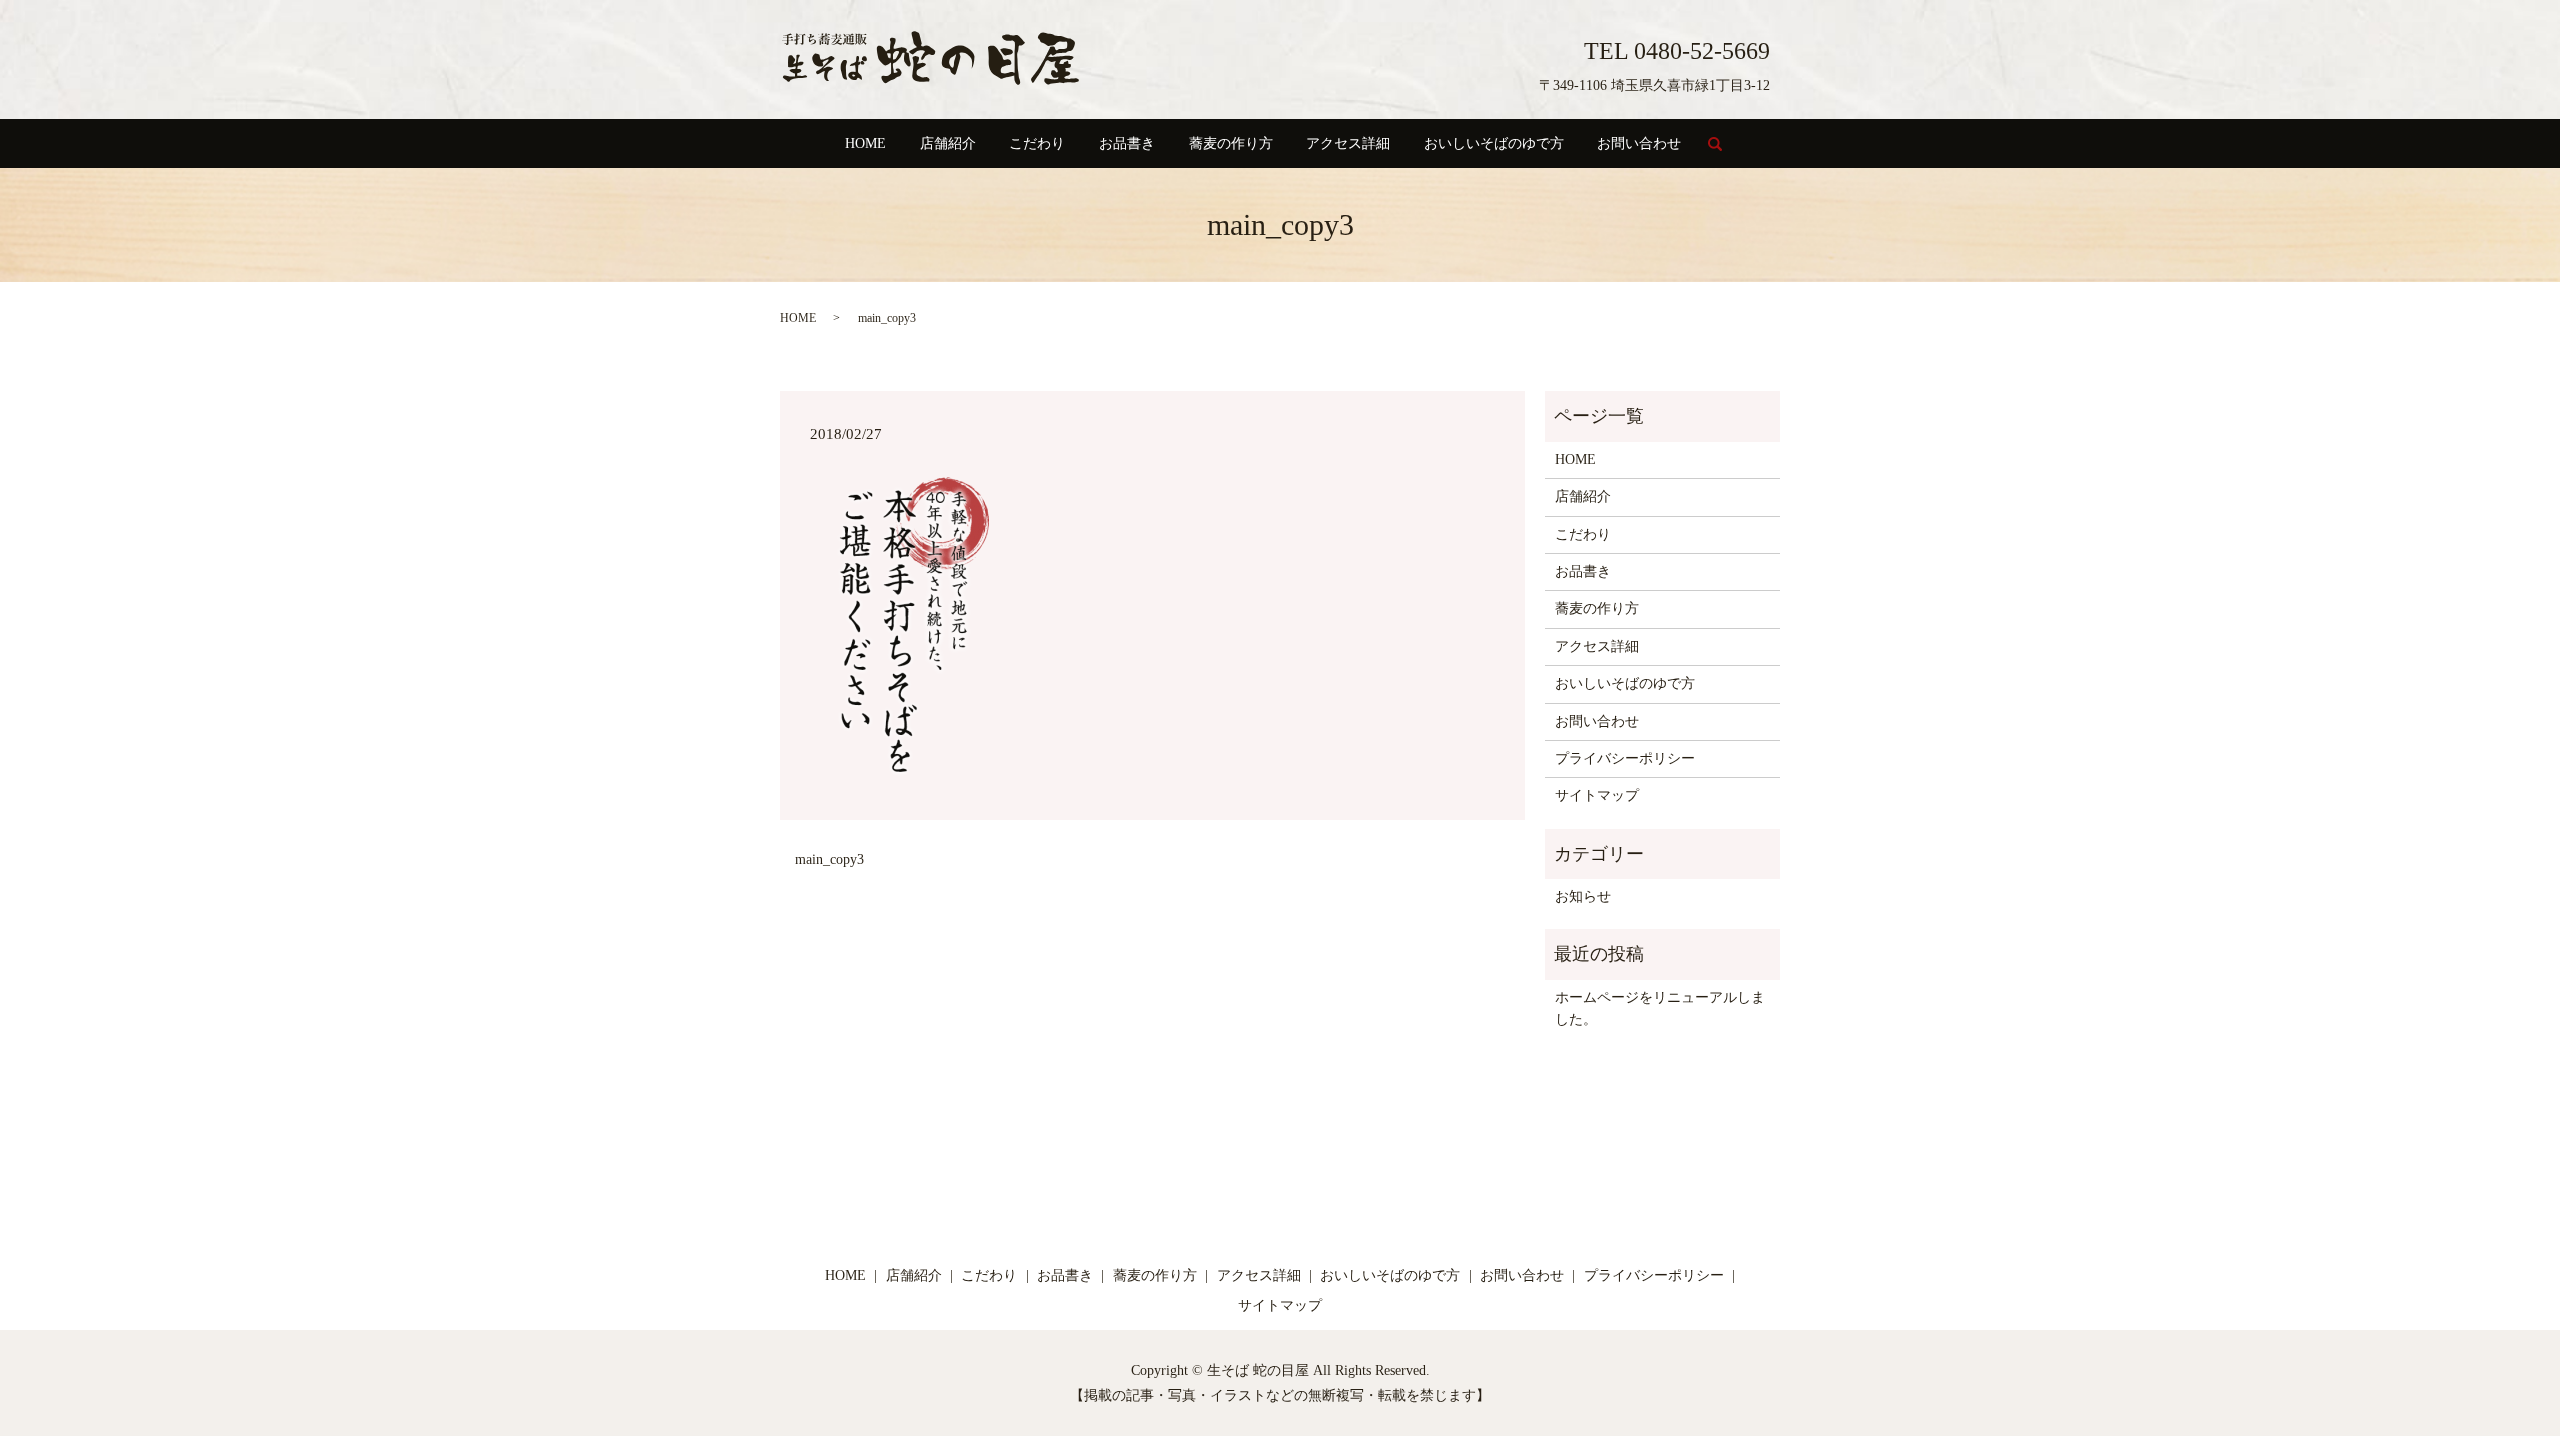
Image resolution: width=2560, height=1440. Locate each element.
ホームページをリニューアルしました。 (1660, 1008)
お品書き (1127, 143)
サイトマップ (1597, 795)
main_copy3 (829, 859)
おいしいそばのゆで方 (1494, 143)
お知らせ (1583, 896)
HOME (865, 143)
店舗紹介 (948, 143)
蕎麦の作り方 (1231, 143)
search (1723, 152)
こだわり (1037, 143)
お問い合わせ (1639, 143)
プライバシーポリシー (1625, 758)
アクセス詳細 (1348, 143)
